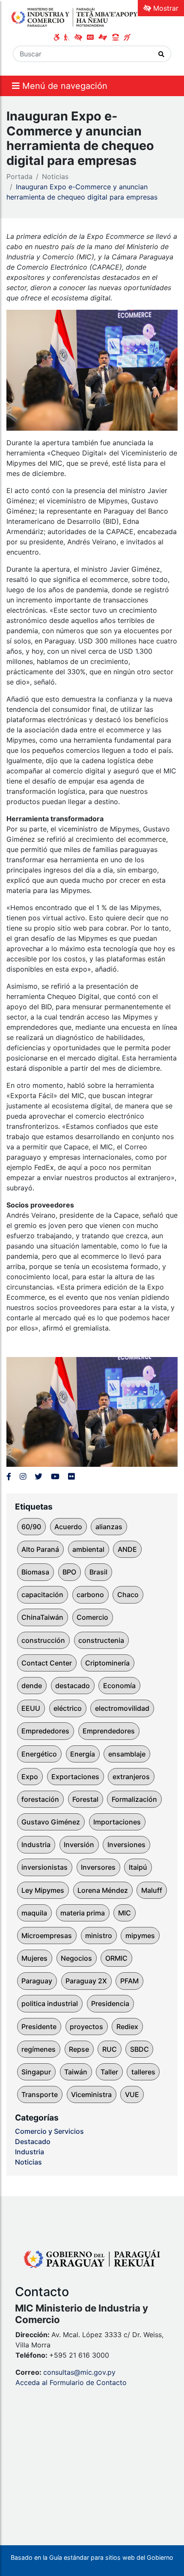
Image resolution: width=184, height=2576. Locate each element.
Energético (39, 1754)
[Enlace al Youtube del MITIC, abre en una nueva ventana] (55, 1476)
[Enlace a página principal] (75, 17)
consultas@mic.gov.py (79, 2372)
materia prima (83, 1913)
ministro (99, 1936)
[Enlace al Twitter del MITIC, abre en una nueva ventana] (39, 1476)
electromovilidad (122, 1708)
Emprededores (45, 1731)
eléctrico (68, 1708)
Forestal (85, 1799)
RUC (110, 2049)
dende (32, 1686)
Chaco (128, 1595)
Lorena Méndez (103, 1890)
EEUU (31, 1708)
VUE (132, 2094)
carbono (90, 1595)
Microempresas (47, 1936)
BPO (69, 1572)
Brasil (98, 1572)
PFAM (129, 1981)
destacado (73, 1686)
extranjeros (131, 1777)
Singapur (36, 2072)
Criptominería (107, 1663)
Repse (79, 2049)
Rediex (127, 2027)
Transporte (40, 2094)
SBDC (139, 2049)
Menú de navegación (64, 86)
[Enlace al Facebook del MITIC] (9, 1476)
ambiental (88, 1549)
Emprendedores (109, 1731)
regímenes (39, 2049)
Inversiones (126, 1845)
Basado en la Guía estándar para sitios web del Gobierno (92, 2557)
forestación (40, 1799)
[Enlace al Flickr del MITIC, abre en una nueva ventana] (71, 1476)
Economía (119, 1686)
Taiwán (76, 2072)
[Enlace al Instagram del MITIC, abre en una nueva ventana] (23, 1476)
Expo (30, 1777)
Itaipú (138, 1867)
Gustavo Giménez (51, 1822)
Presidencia (110, 2003)
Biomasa (35, 1572)
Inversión (79, 1845)
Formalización (134, 1799)
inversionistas (45, 1867)
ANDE (127, 1549)
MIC (125, 1913)
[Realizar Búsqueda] (162, 54)
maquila (34, 1913)
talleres (143, 2072)
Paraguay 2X (86, 1981)
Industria (36, 1845)
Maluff (152, 1890)
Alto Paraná (40, 1549)
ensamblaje (127, 1754)
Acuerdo (68, 1527)
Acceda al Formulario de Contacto (71, 2382)
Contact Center (47, 1663)
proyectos (86, 2027)
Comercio (92, 1617)
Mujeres (34, 1958)
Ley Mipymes (43, 1890)
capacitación (42, 1595)
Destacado (33, 2141)
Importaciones (117, 1822)
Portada (19, 176)
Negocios (76, 1958)
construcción (43, 1640)
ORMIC (116, 1958)
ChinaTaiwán (42, 1617)
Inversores (98, 1867)
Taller (109, 2072)
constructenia (101, 1640)
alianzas (109, 1527)
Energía (83, 1754)
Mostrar (165, 8)
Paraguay (37, 1981)
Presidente (39, 2027)
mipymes (140, 1936)
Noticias (55, 176)
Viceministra (91, 2094)
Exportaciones (75, 1777)
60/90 (31, 1527)
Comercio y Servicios (49, 2131)
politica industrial (50, 2003)
